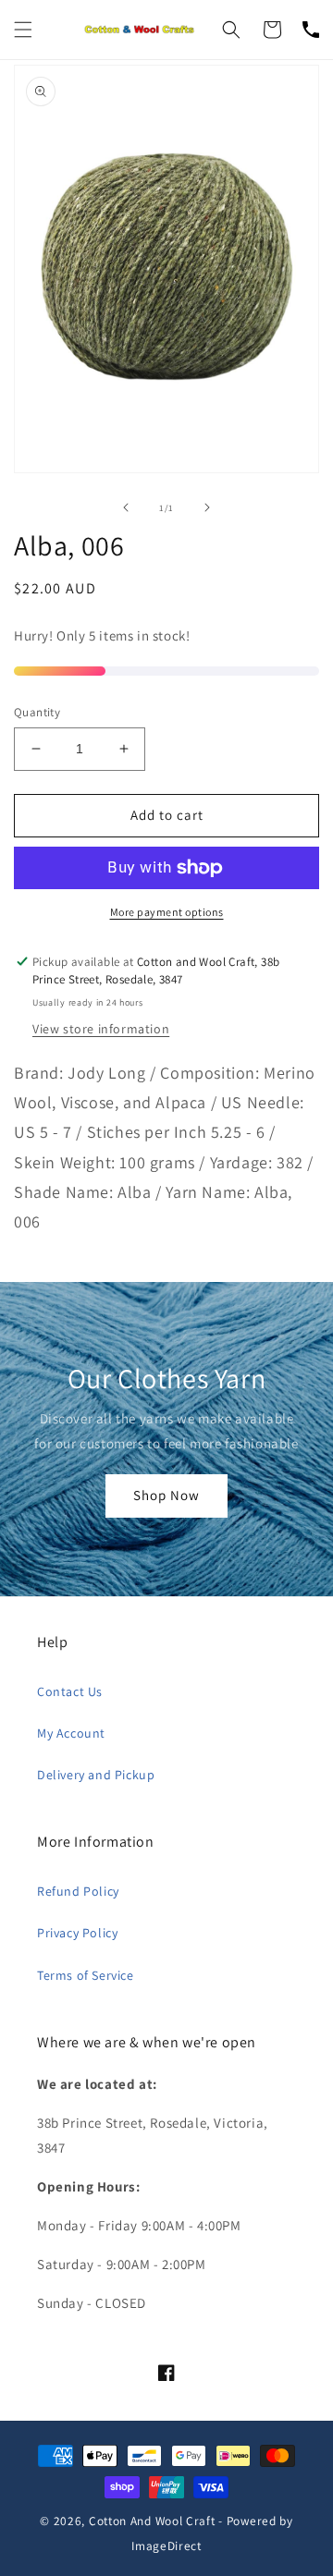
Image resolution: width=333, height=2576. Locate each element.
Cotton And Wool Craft (152, 2521)
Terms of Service (86, 1975)
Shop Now (166, 1495)
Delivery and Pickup (96, 1775)
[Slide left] (126, 507)
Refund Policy (78, 1891)
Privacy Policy (77, 1933)
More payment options (167, 912)
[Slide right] (207, 507)
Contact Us (70, 1691)
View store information (101, 1029)
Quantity (37, 712)
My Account (71, 1733)
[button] (23, 30)
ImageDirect (166, 2545)
